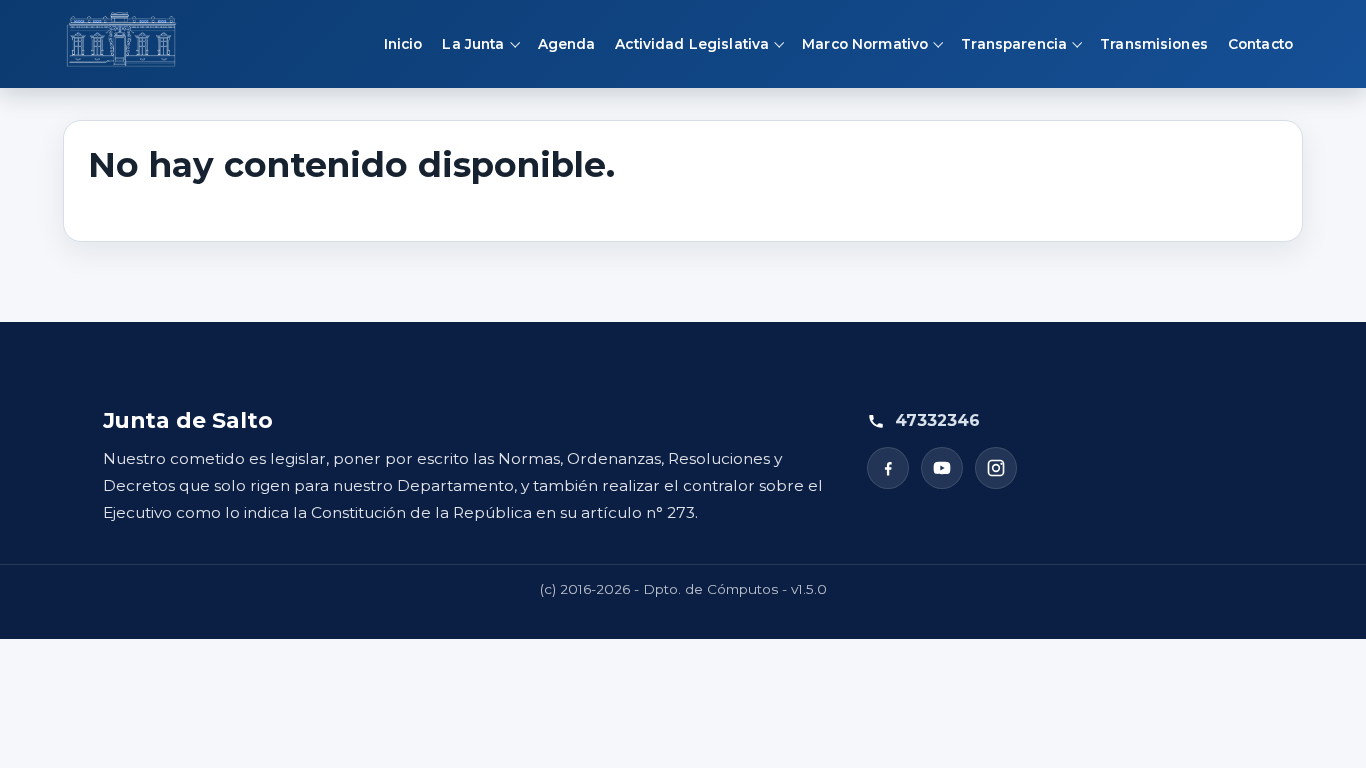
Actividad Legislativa (692, 44)
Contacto (1260, 44)
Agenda (567, 44)
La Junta (473, 44)
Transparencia (1014, 44)
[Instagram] (996, 468)
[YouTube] (942, 468)
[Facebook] (888, 468)
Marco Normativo (865, 44)
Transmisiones (1154, 44)
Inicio (403, 44)
